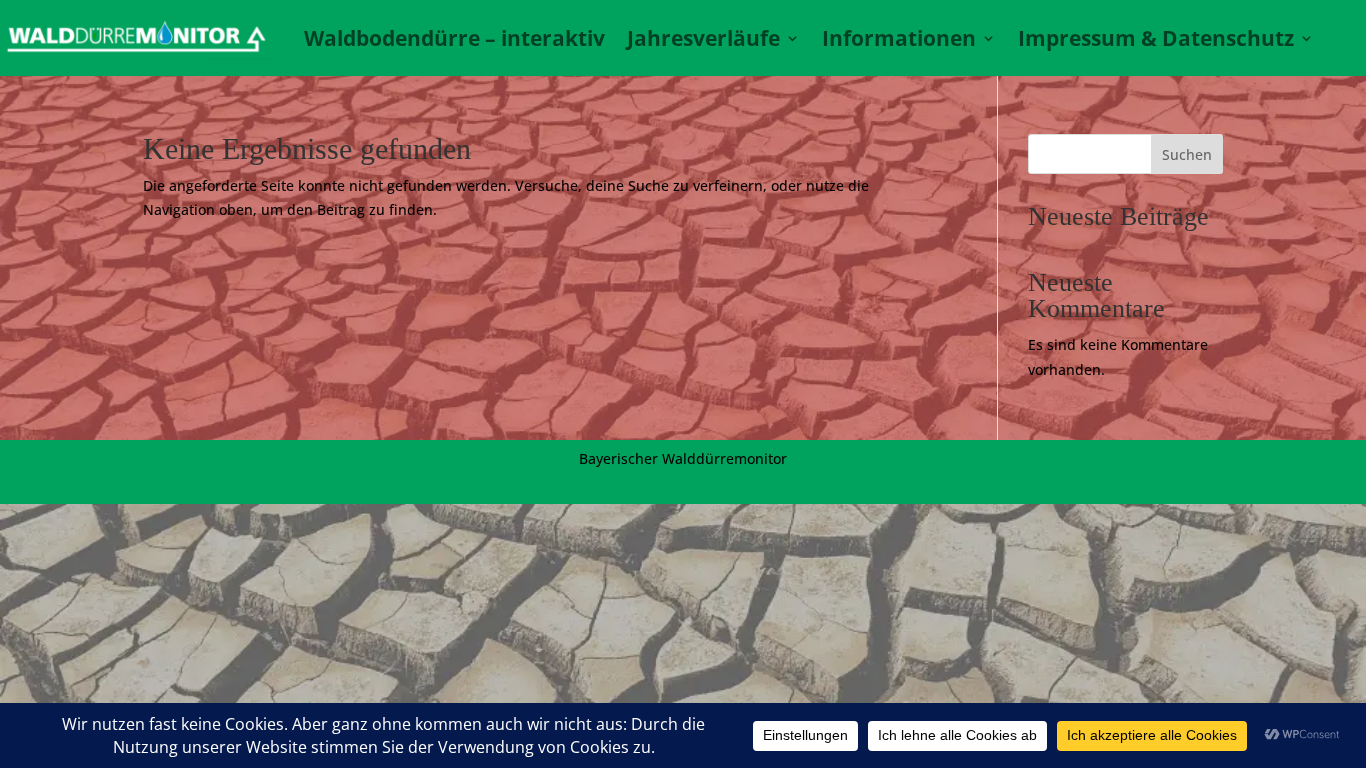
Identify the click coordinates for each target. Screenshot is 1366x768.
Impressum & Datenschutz (1156, 38)
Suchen (1187, 154)
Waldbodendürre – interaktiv (454, 38)
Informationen (899, 38)
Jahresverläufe (703, 38)
